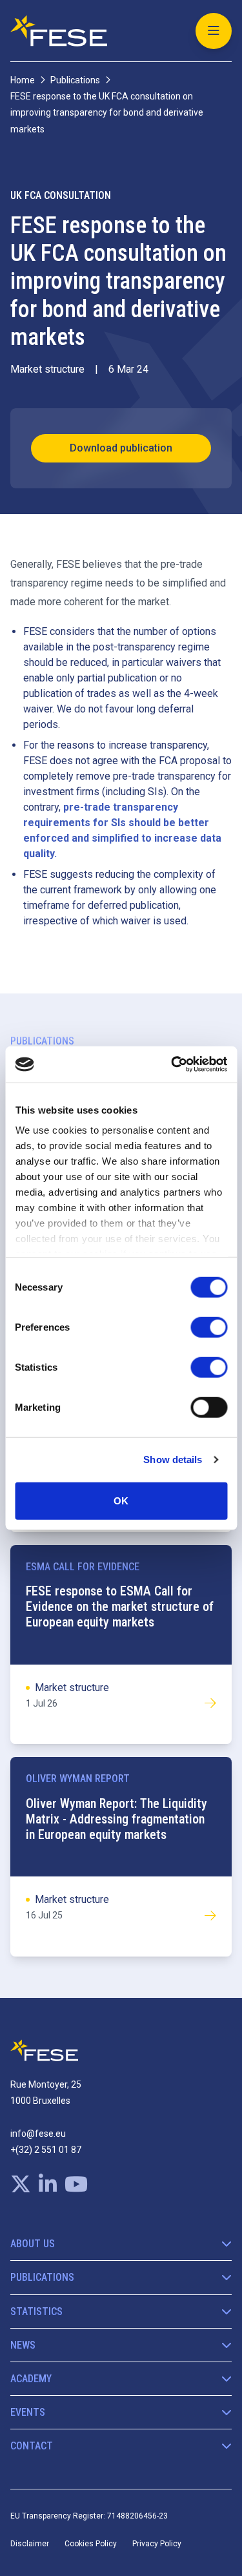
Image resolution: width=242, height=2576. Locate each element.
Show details (173, 1459)
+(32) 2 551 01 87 (46, 2150)
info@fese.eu (38, 2134)
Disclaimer (30, 2544)
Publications (75, 80)
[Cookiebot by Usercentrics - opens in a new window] (172, 1065)
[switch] (209, 1327)
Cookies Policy (91, 2544)
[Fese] (59, 31)
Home (23, 80)
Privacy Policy (157, 2544)
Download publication (121, 448)
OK (121, 1500)
